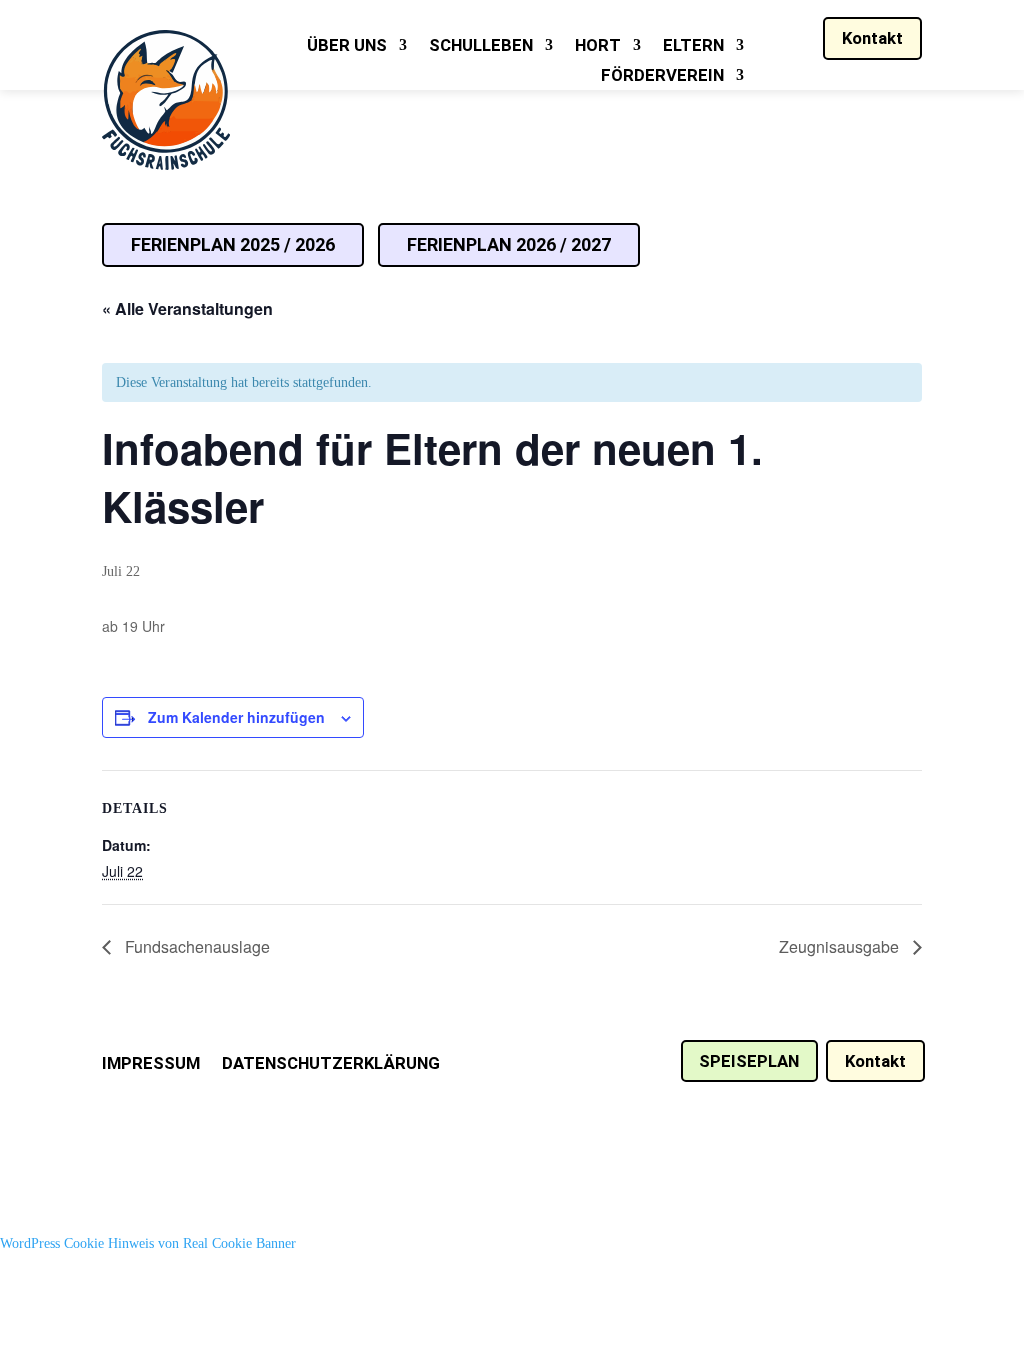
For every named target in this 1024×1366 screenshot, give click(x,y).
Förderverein (662, 76)
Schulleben (481, 46)
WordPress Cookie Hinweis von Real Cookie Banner (148, 1243)
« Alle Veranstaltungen (187, 308)
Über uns (347, 46)
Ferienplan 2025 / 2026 (233, 244)
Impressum (151, 1064)
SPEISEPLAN (749, 1061)
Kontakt (872, 38)
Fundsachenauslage (195, 946)
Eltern (693, 46)
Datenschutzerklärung (331, 1064)
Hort (598, 46)
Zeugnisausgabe (841, 946)
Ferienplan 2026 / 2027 (509, 244)
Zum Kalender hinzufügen (236, 717)
